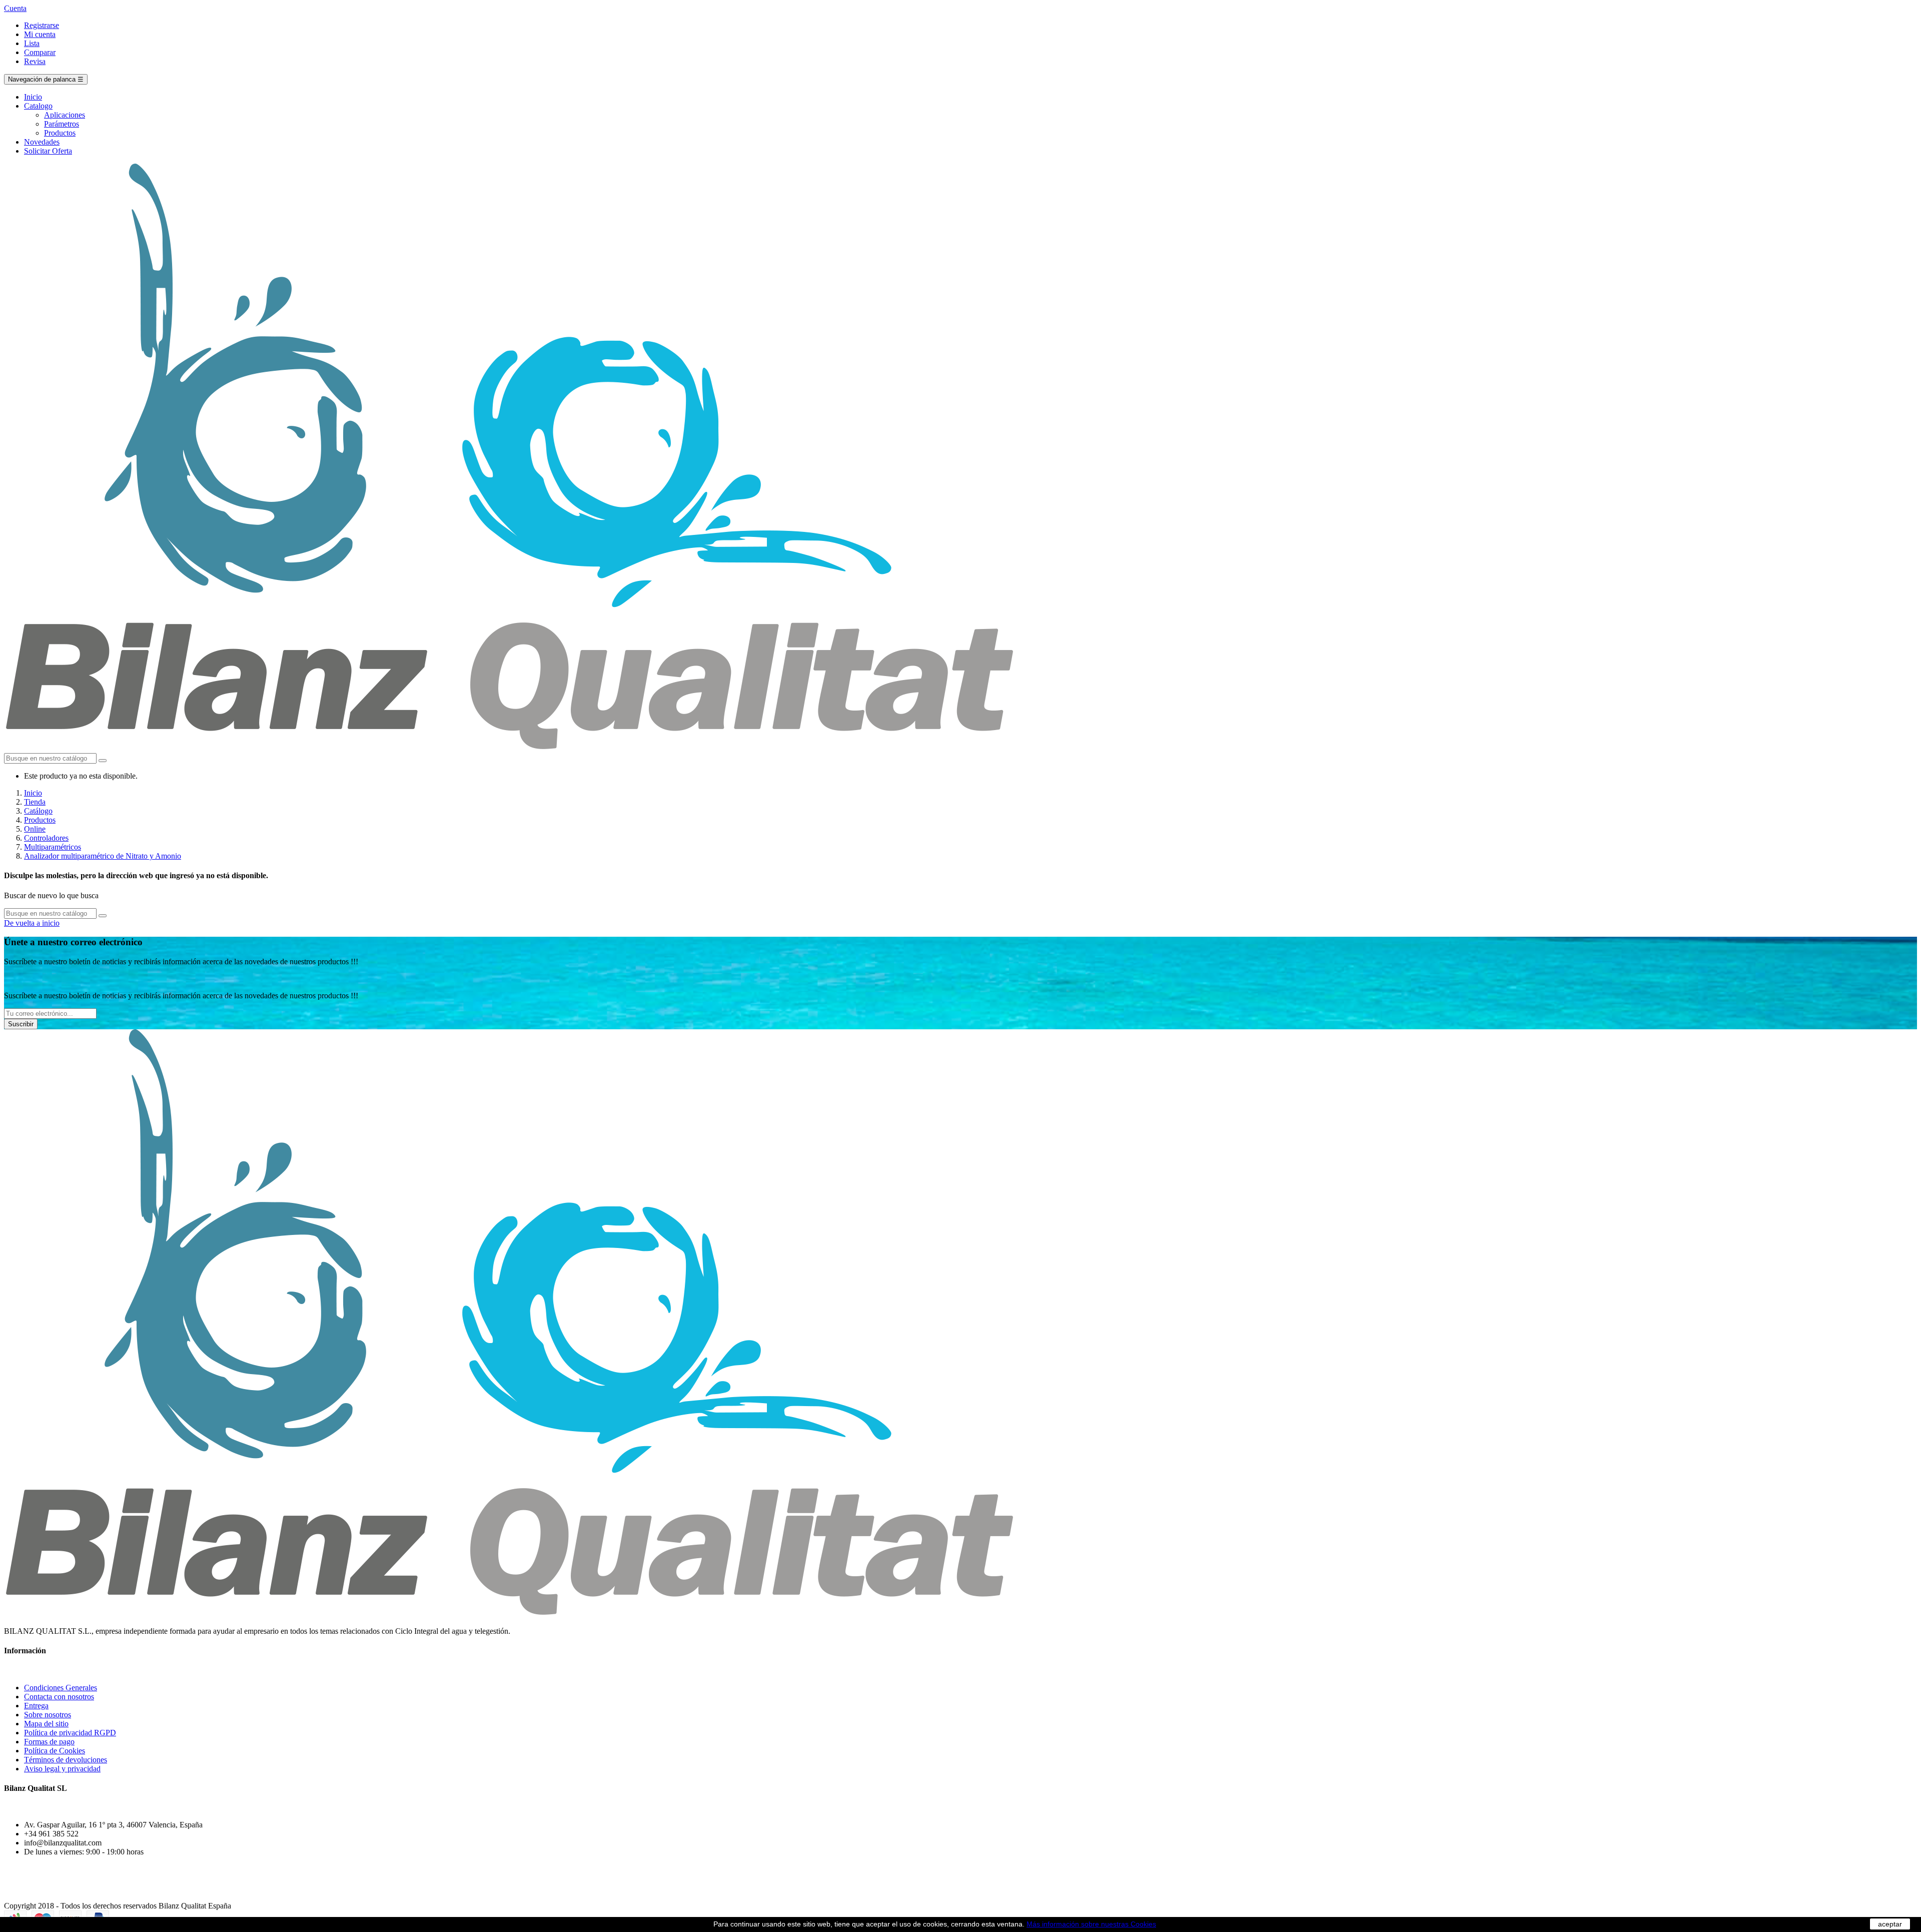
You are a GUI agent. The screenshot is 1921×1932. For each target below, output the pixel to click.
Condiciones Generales (61, 1688)
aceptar (1890, 1924)
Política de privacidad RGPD (70, 1733)
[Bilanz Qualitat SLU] (510, 748)
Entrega (36, 1706)
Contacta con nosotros (59, 1697)
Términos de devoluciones (66, 1760)
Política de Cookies (55, 1751)
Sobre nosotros (48, 1715)
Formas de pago (49, 1742)
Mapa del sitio (46, 1724)
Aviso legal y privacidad (62, 1769)
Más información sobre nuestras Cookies (1091, 1924)
